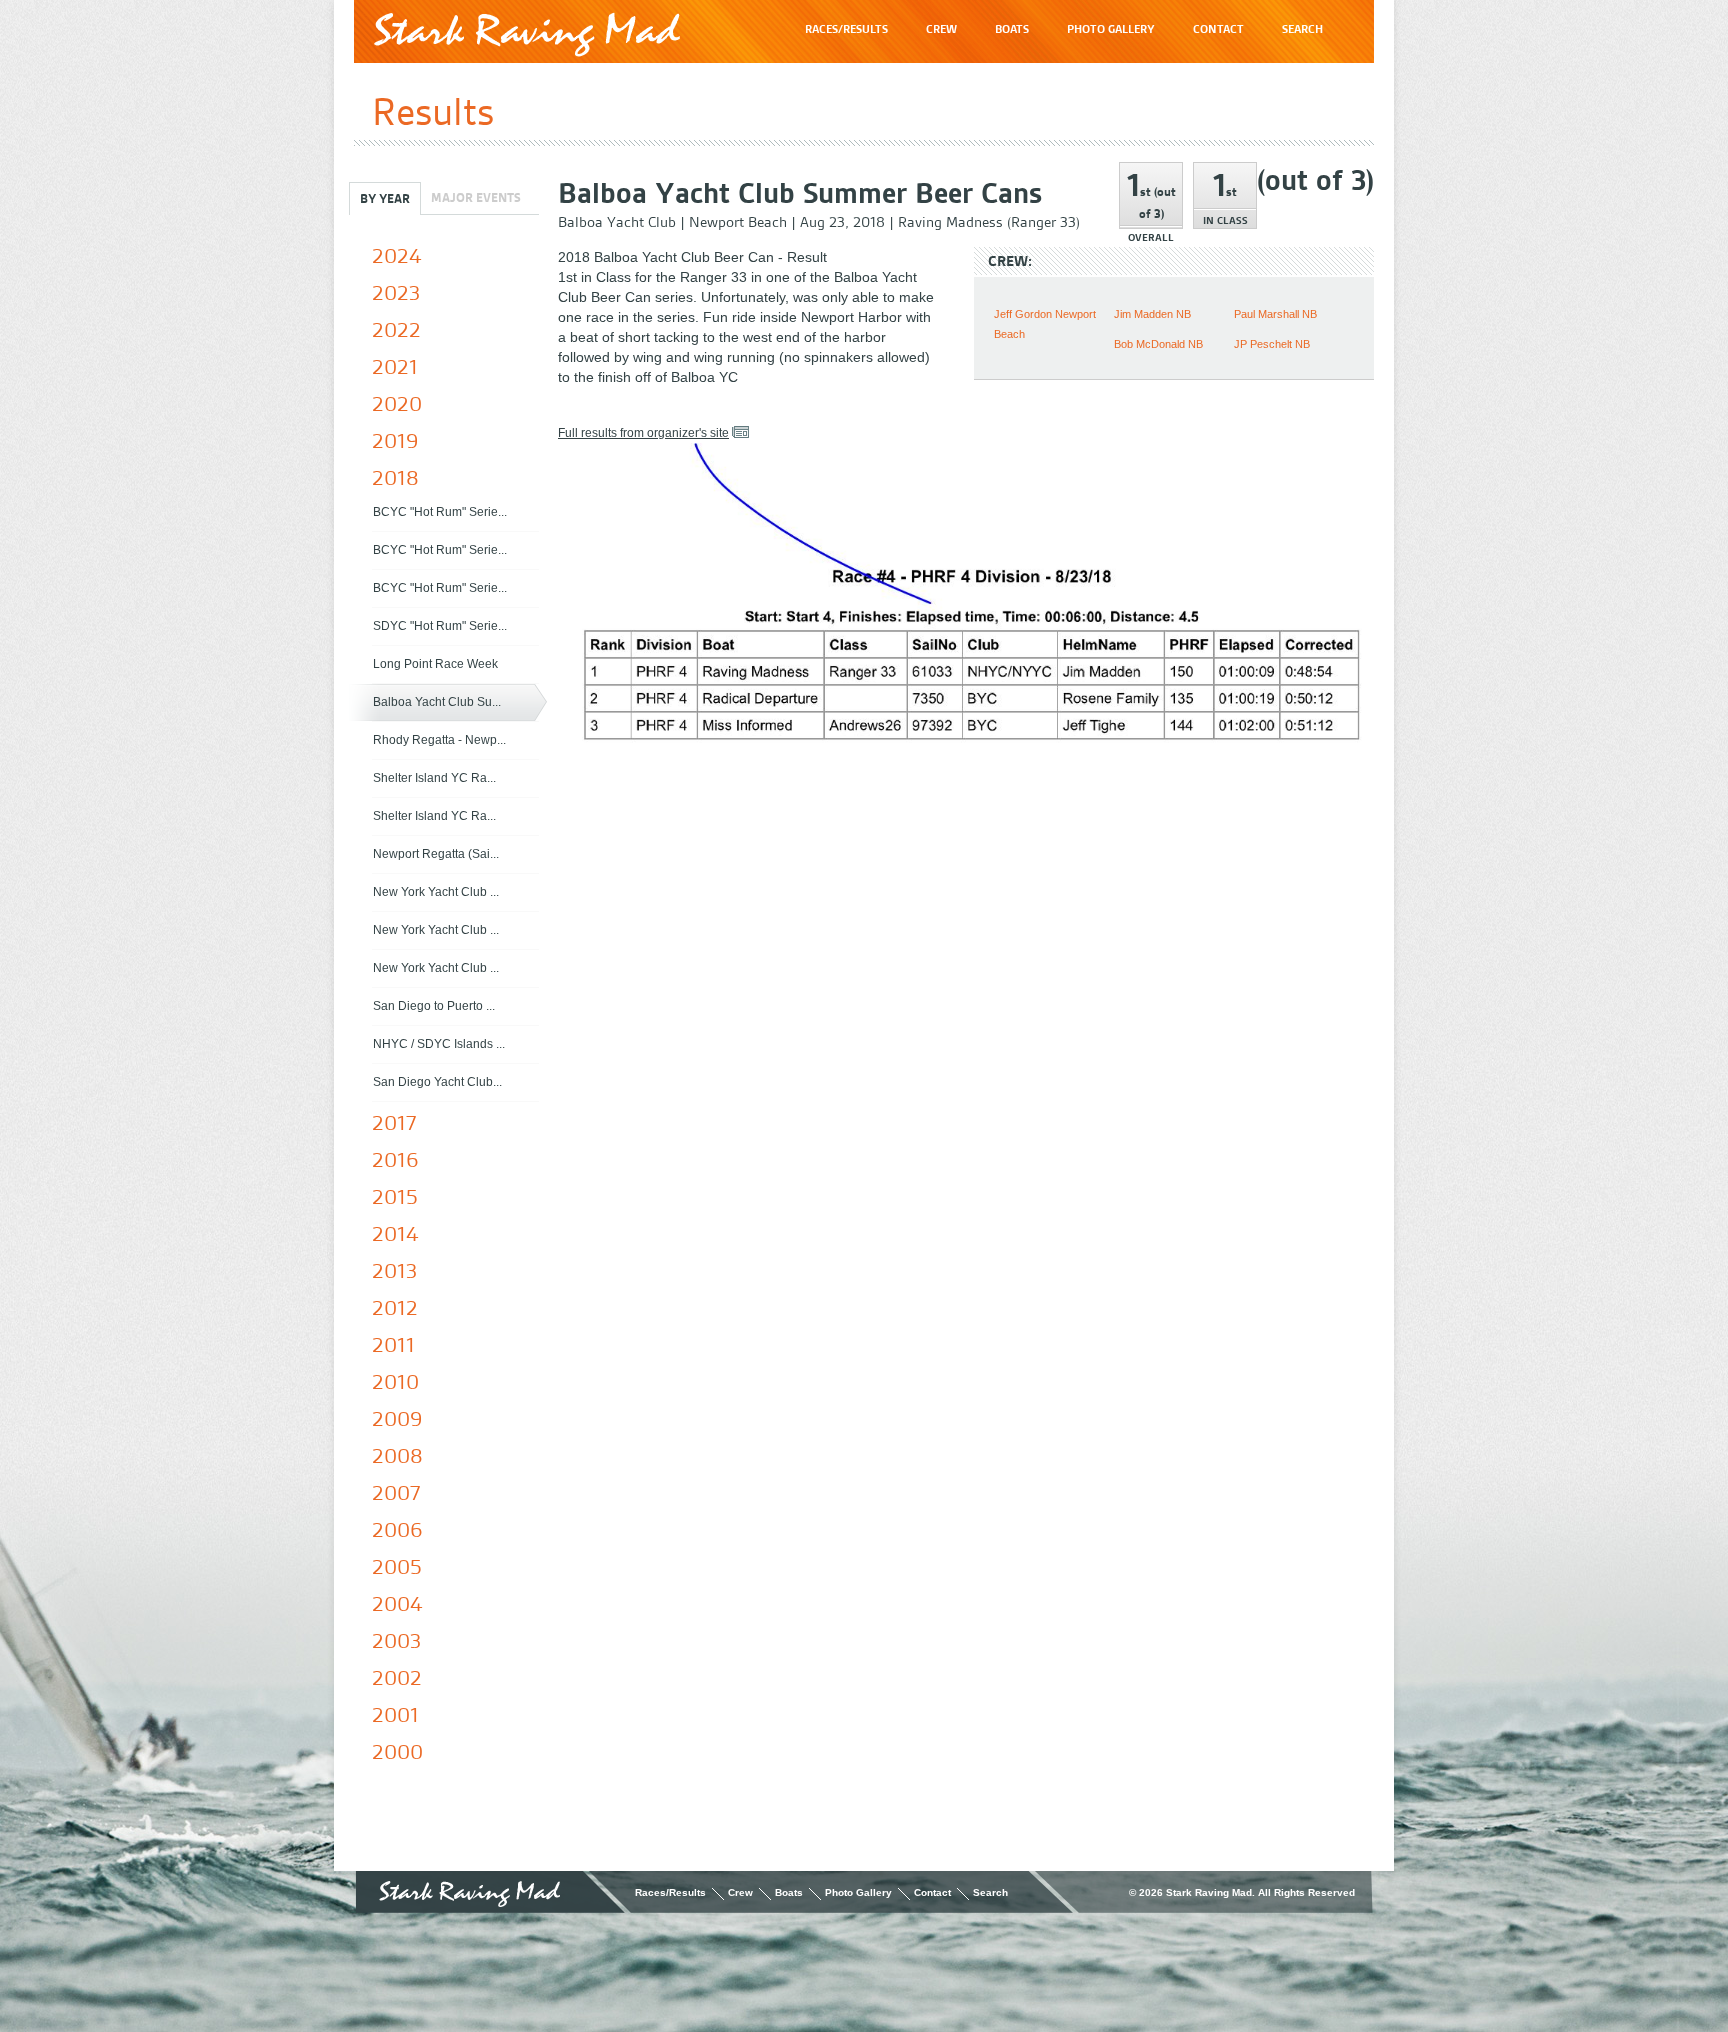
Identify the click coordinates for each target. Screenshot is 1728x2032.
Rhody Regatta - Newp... (439, 740)
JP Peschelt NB (1272, 344)
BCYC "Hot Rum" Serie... (440, 512)
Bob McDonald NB (1158, 344)
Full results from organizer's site (643, 433)
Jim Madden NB (1152, 314)
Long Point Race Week (435, 664)
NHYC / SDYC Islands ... (439, 1044)
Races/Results (670, 1892)
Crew (740, 1892)
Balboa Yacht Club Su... (437, 702)
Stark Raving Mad (527, 34)
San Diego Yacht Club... (437, 1082)
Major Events (476, 197)
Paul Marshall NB (1275, 314)
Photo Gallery (858, 1892)
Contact (932, 1892)
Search (990, 1892)
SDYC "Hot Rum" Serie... (440, 626)
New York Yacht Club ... (436, 892)
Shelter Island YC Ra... (434, 778)
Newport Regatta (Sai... (436, 854)
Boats (789, 1892)
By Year (385, 198)
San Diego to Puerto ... (434, 1006)
